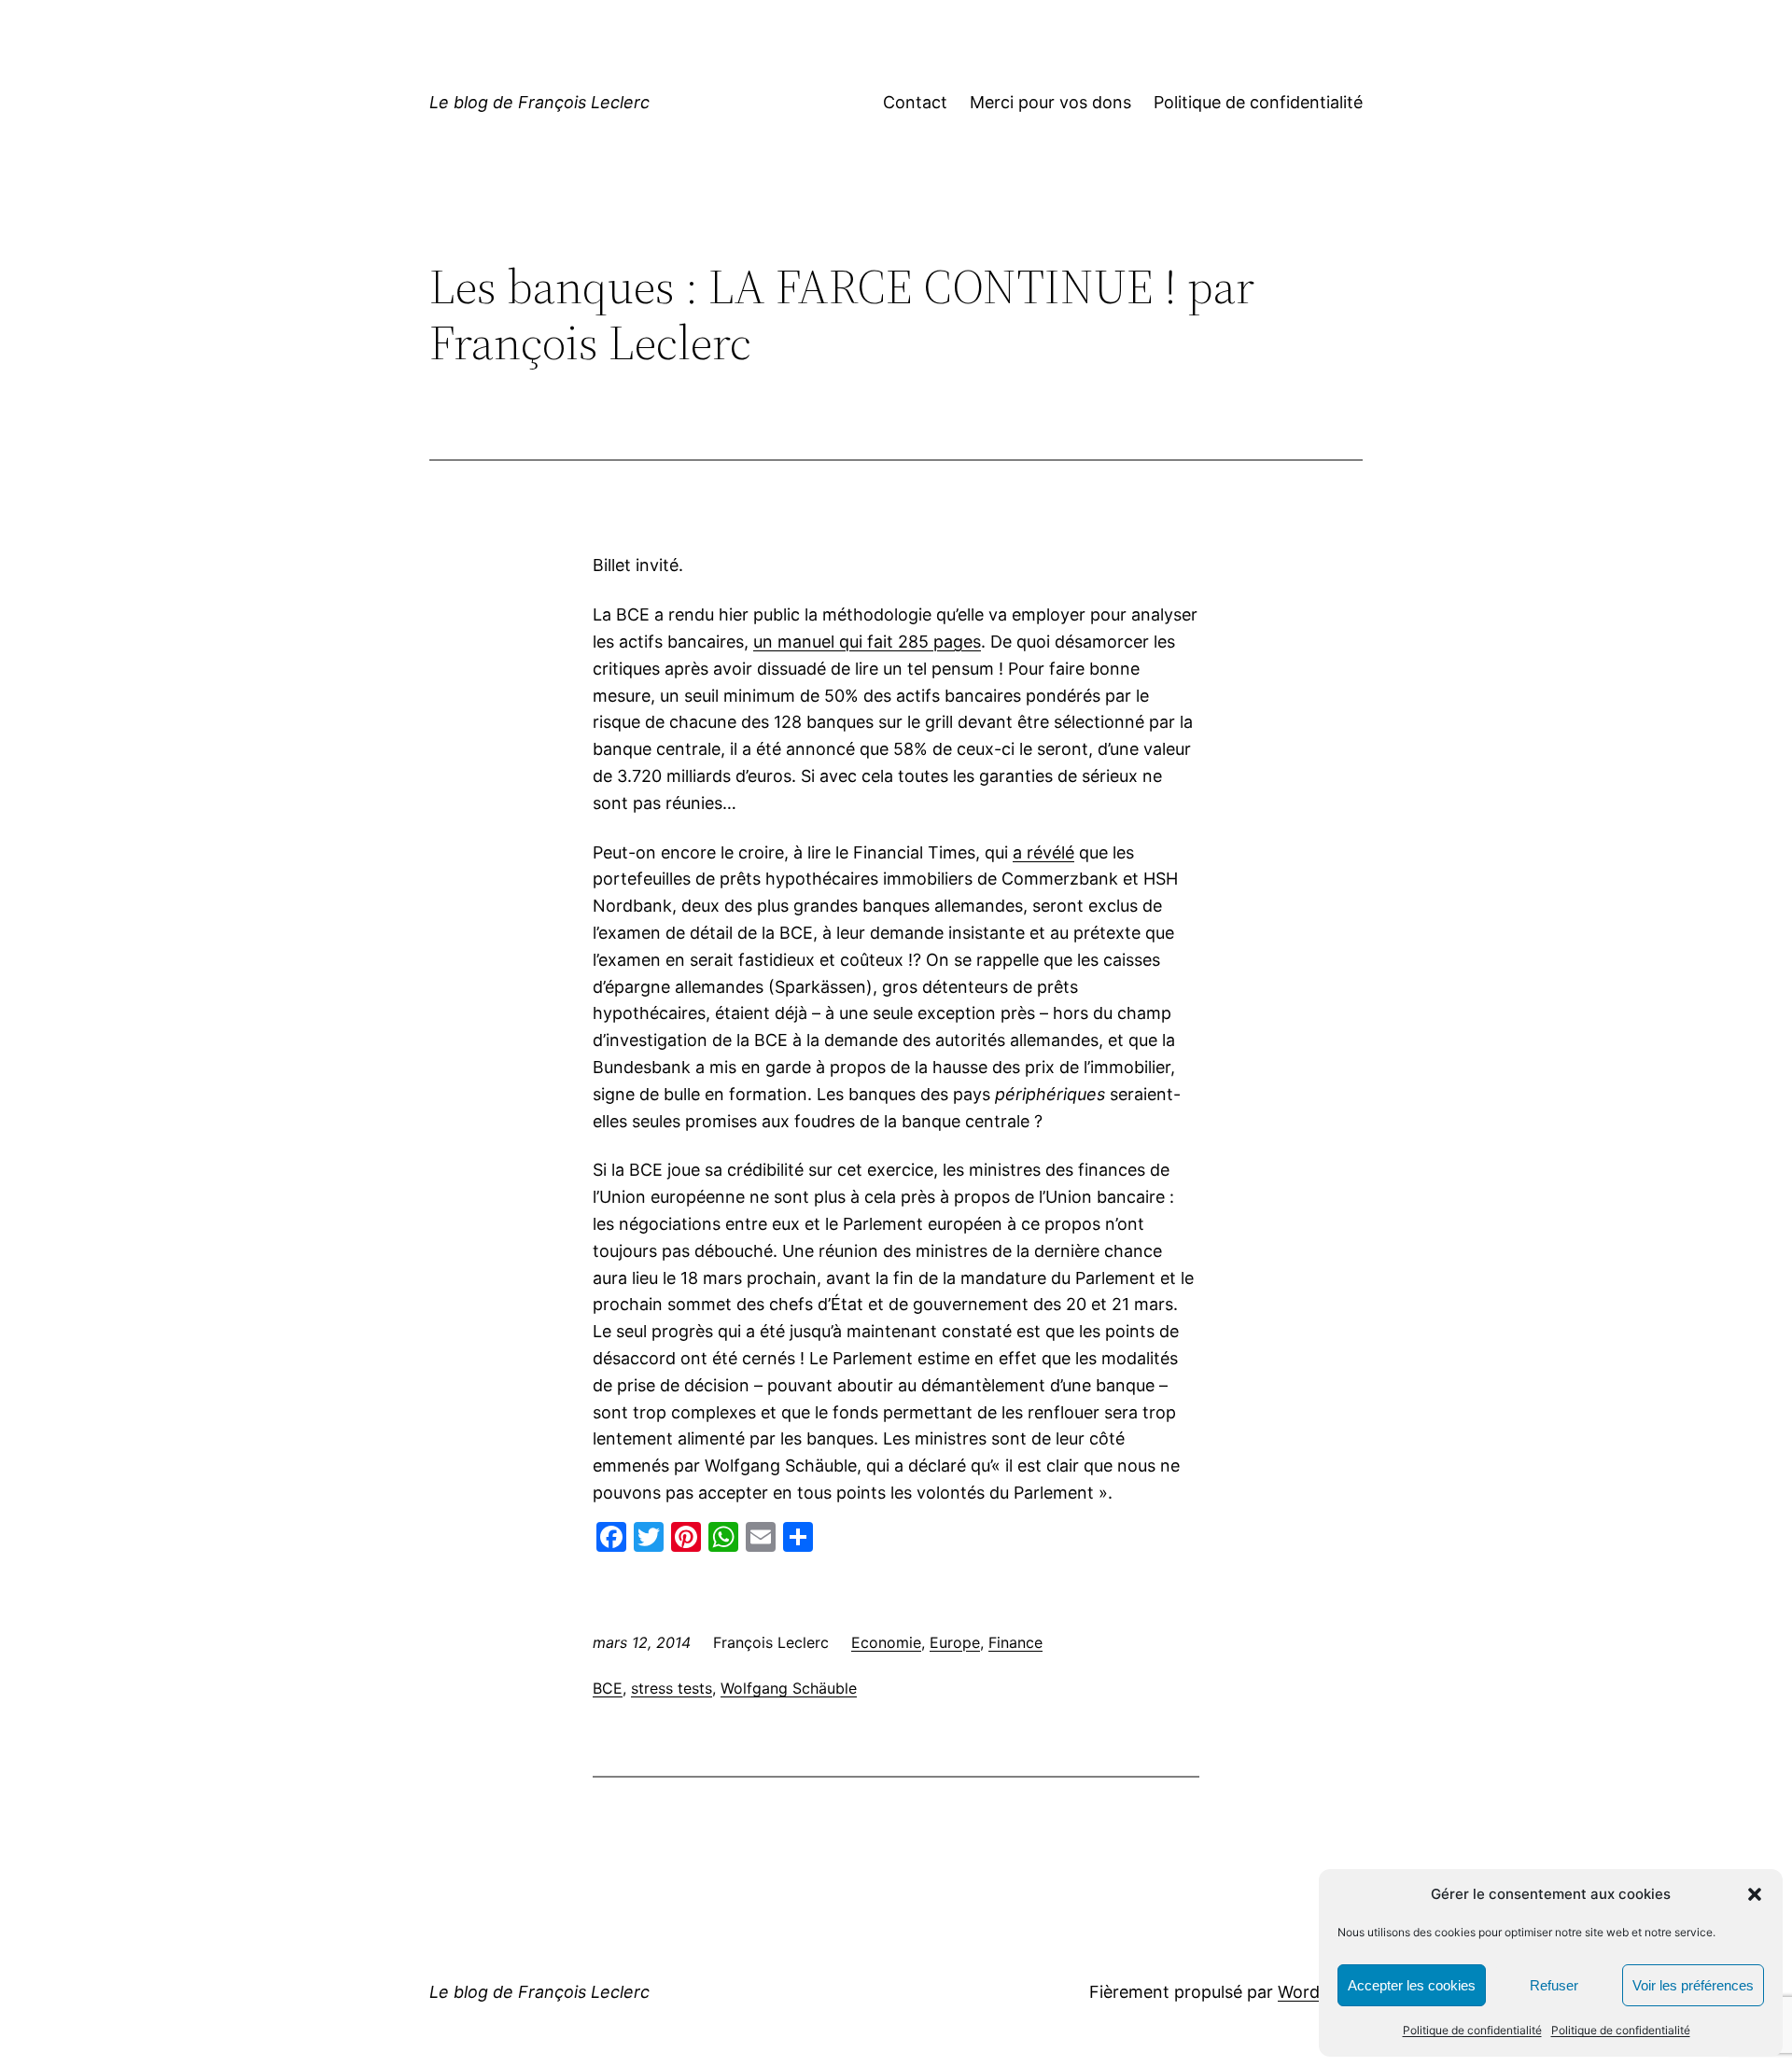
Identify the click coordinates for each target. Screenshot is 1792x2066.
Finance (1015, 1642)
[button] (1755, 1894)
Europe (955, 1642)
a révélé (1043, 852)
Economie (886, 1642)
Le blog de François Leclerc (539, 102)
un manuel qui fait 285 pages (867, 642)
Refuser (1554, 1985)
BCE (608, 1688)
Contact (915, 102)
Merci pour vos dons (1050, 102)
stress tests (672, 1688)
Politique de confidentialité (1472, 2030)
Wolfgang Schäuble (789, 1688)
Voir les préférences (1693, 1985)
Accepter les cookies (1412, 1985)
